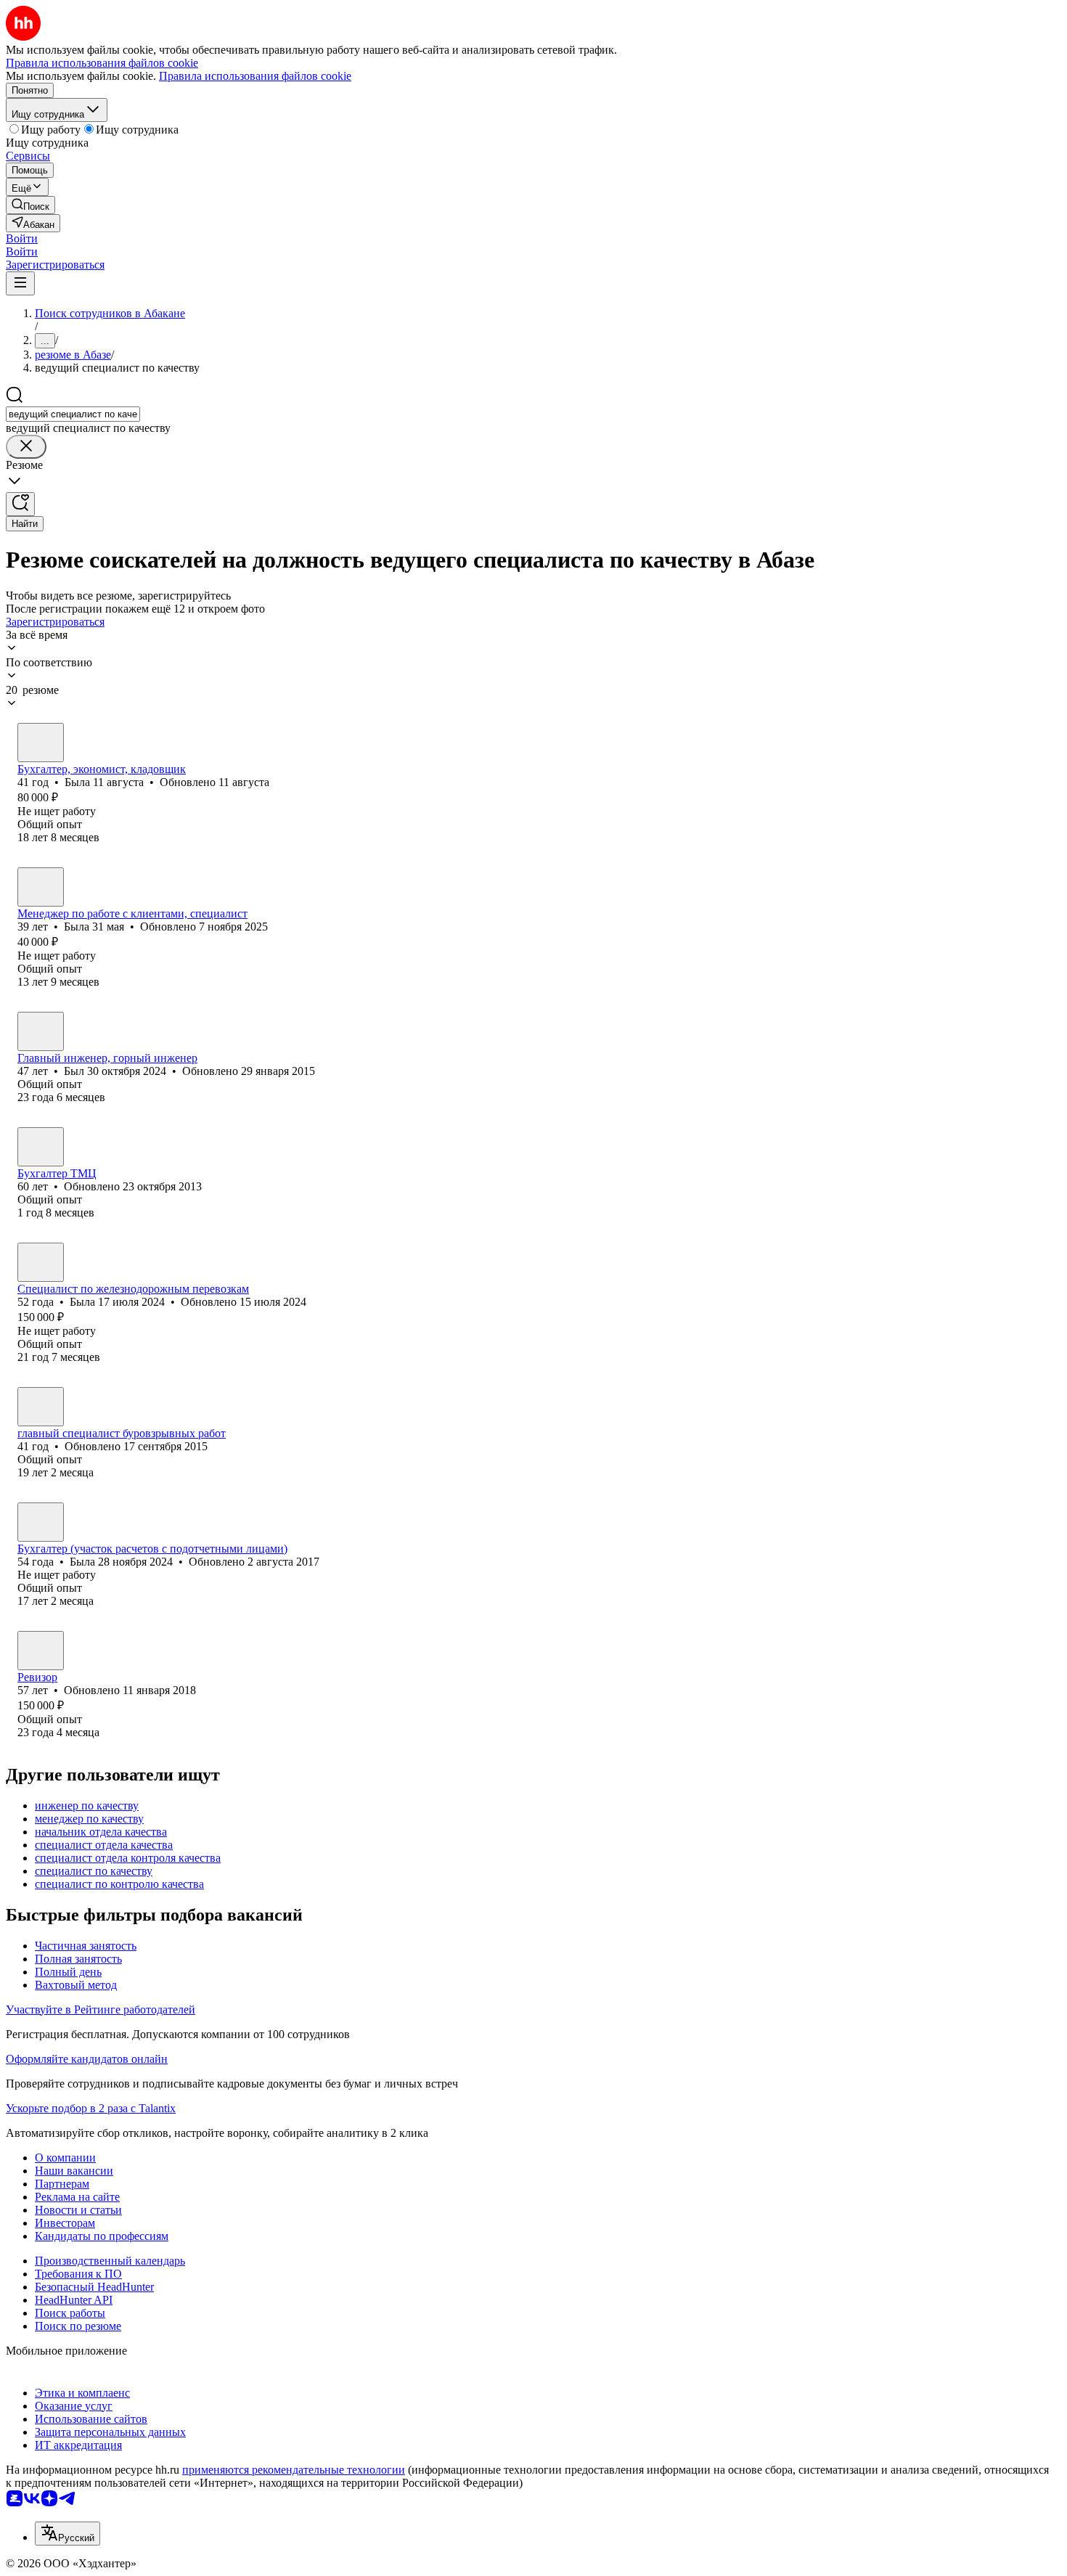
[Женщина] (41, 743)
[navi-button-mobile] (20, 283)
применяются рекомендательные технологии (294, 2470)
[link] (30, 205)
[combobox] (73, 414)
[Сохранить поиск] (20, 504)
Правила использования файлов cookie (255, 76)
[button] (22, 238)
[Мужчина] (41, 1031)
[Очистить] (26, 447)
